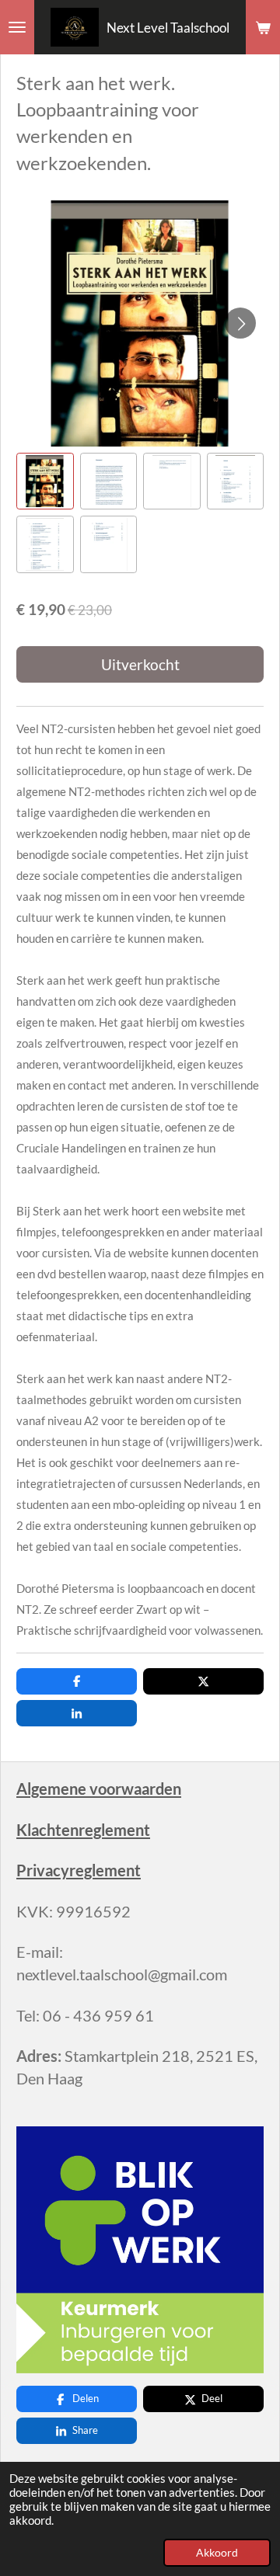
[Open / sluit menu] (17, 27)
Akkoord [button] (217, 2553)
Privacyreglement (79, 1870)
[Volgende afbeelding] (240, 323)
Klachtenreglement (83, 1830)
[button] (45, 481)
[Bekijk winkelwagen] (263, 27)
